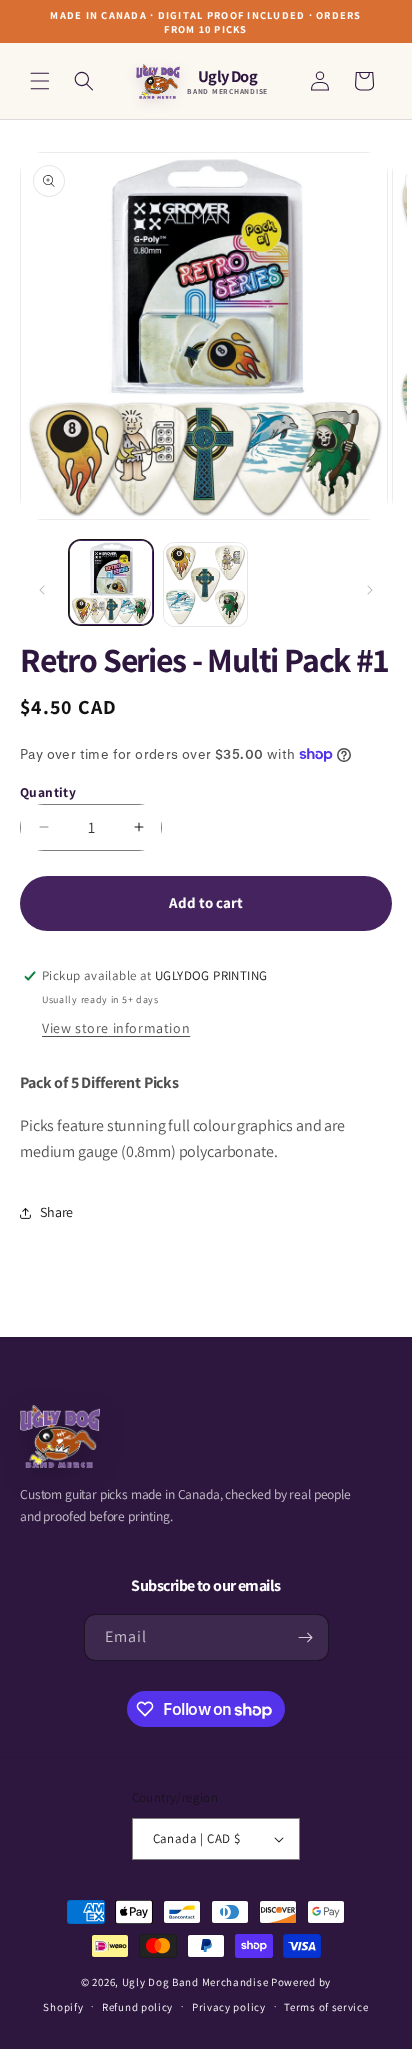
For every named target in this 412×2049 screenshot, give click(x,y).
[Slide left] (42, 590)
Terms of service (326, 2007)
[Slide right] (370, 590)
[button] (40, 81)
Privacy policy (229, 2007)
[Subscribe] (306, 1637)
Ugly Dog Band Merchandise (195, 1982)
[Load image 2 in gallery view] (205, 584)
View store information (116, 1028)
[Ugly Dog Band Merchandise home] (60, 1437)
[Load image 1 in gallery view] (111, 582)
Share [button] (56, 1212)
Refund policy (137, 2007)
